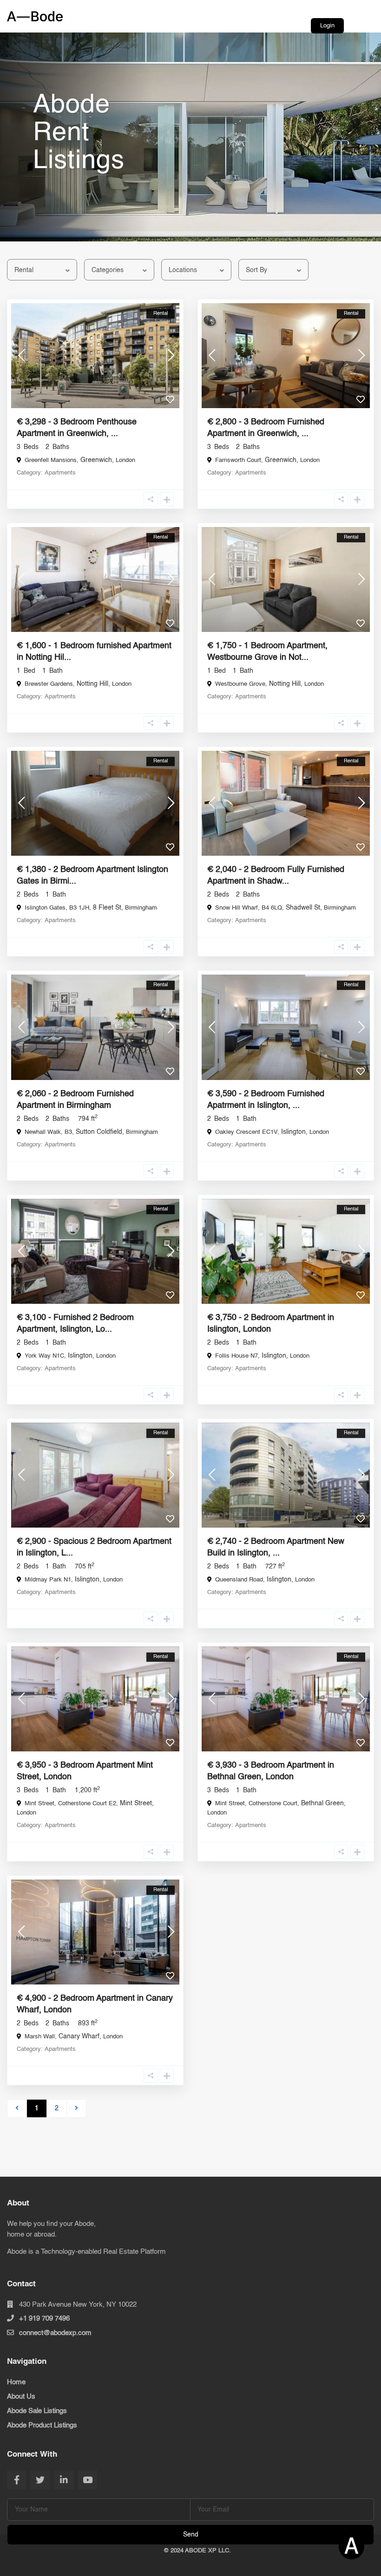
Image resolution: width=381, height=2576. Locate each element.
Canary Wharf (79, 2036)
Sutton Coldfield (99, 1132)
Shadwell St (303, 908)
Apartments (60, 473)
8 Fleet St (107, 908)
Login (327, 26)
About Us (21, 2397)
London (125, 460)
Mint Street (136, 1803)
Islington (293, 1132)
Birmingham (141, 908)
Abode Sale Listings (37, 2411)
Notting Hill (92, 684)
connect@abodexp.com (55, 2333)
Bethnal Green (322, 1803)
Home (16, 2382)
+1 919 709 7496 (44, 2319)
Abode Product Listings (42, 2425)
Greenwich (96, 460)
